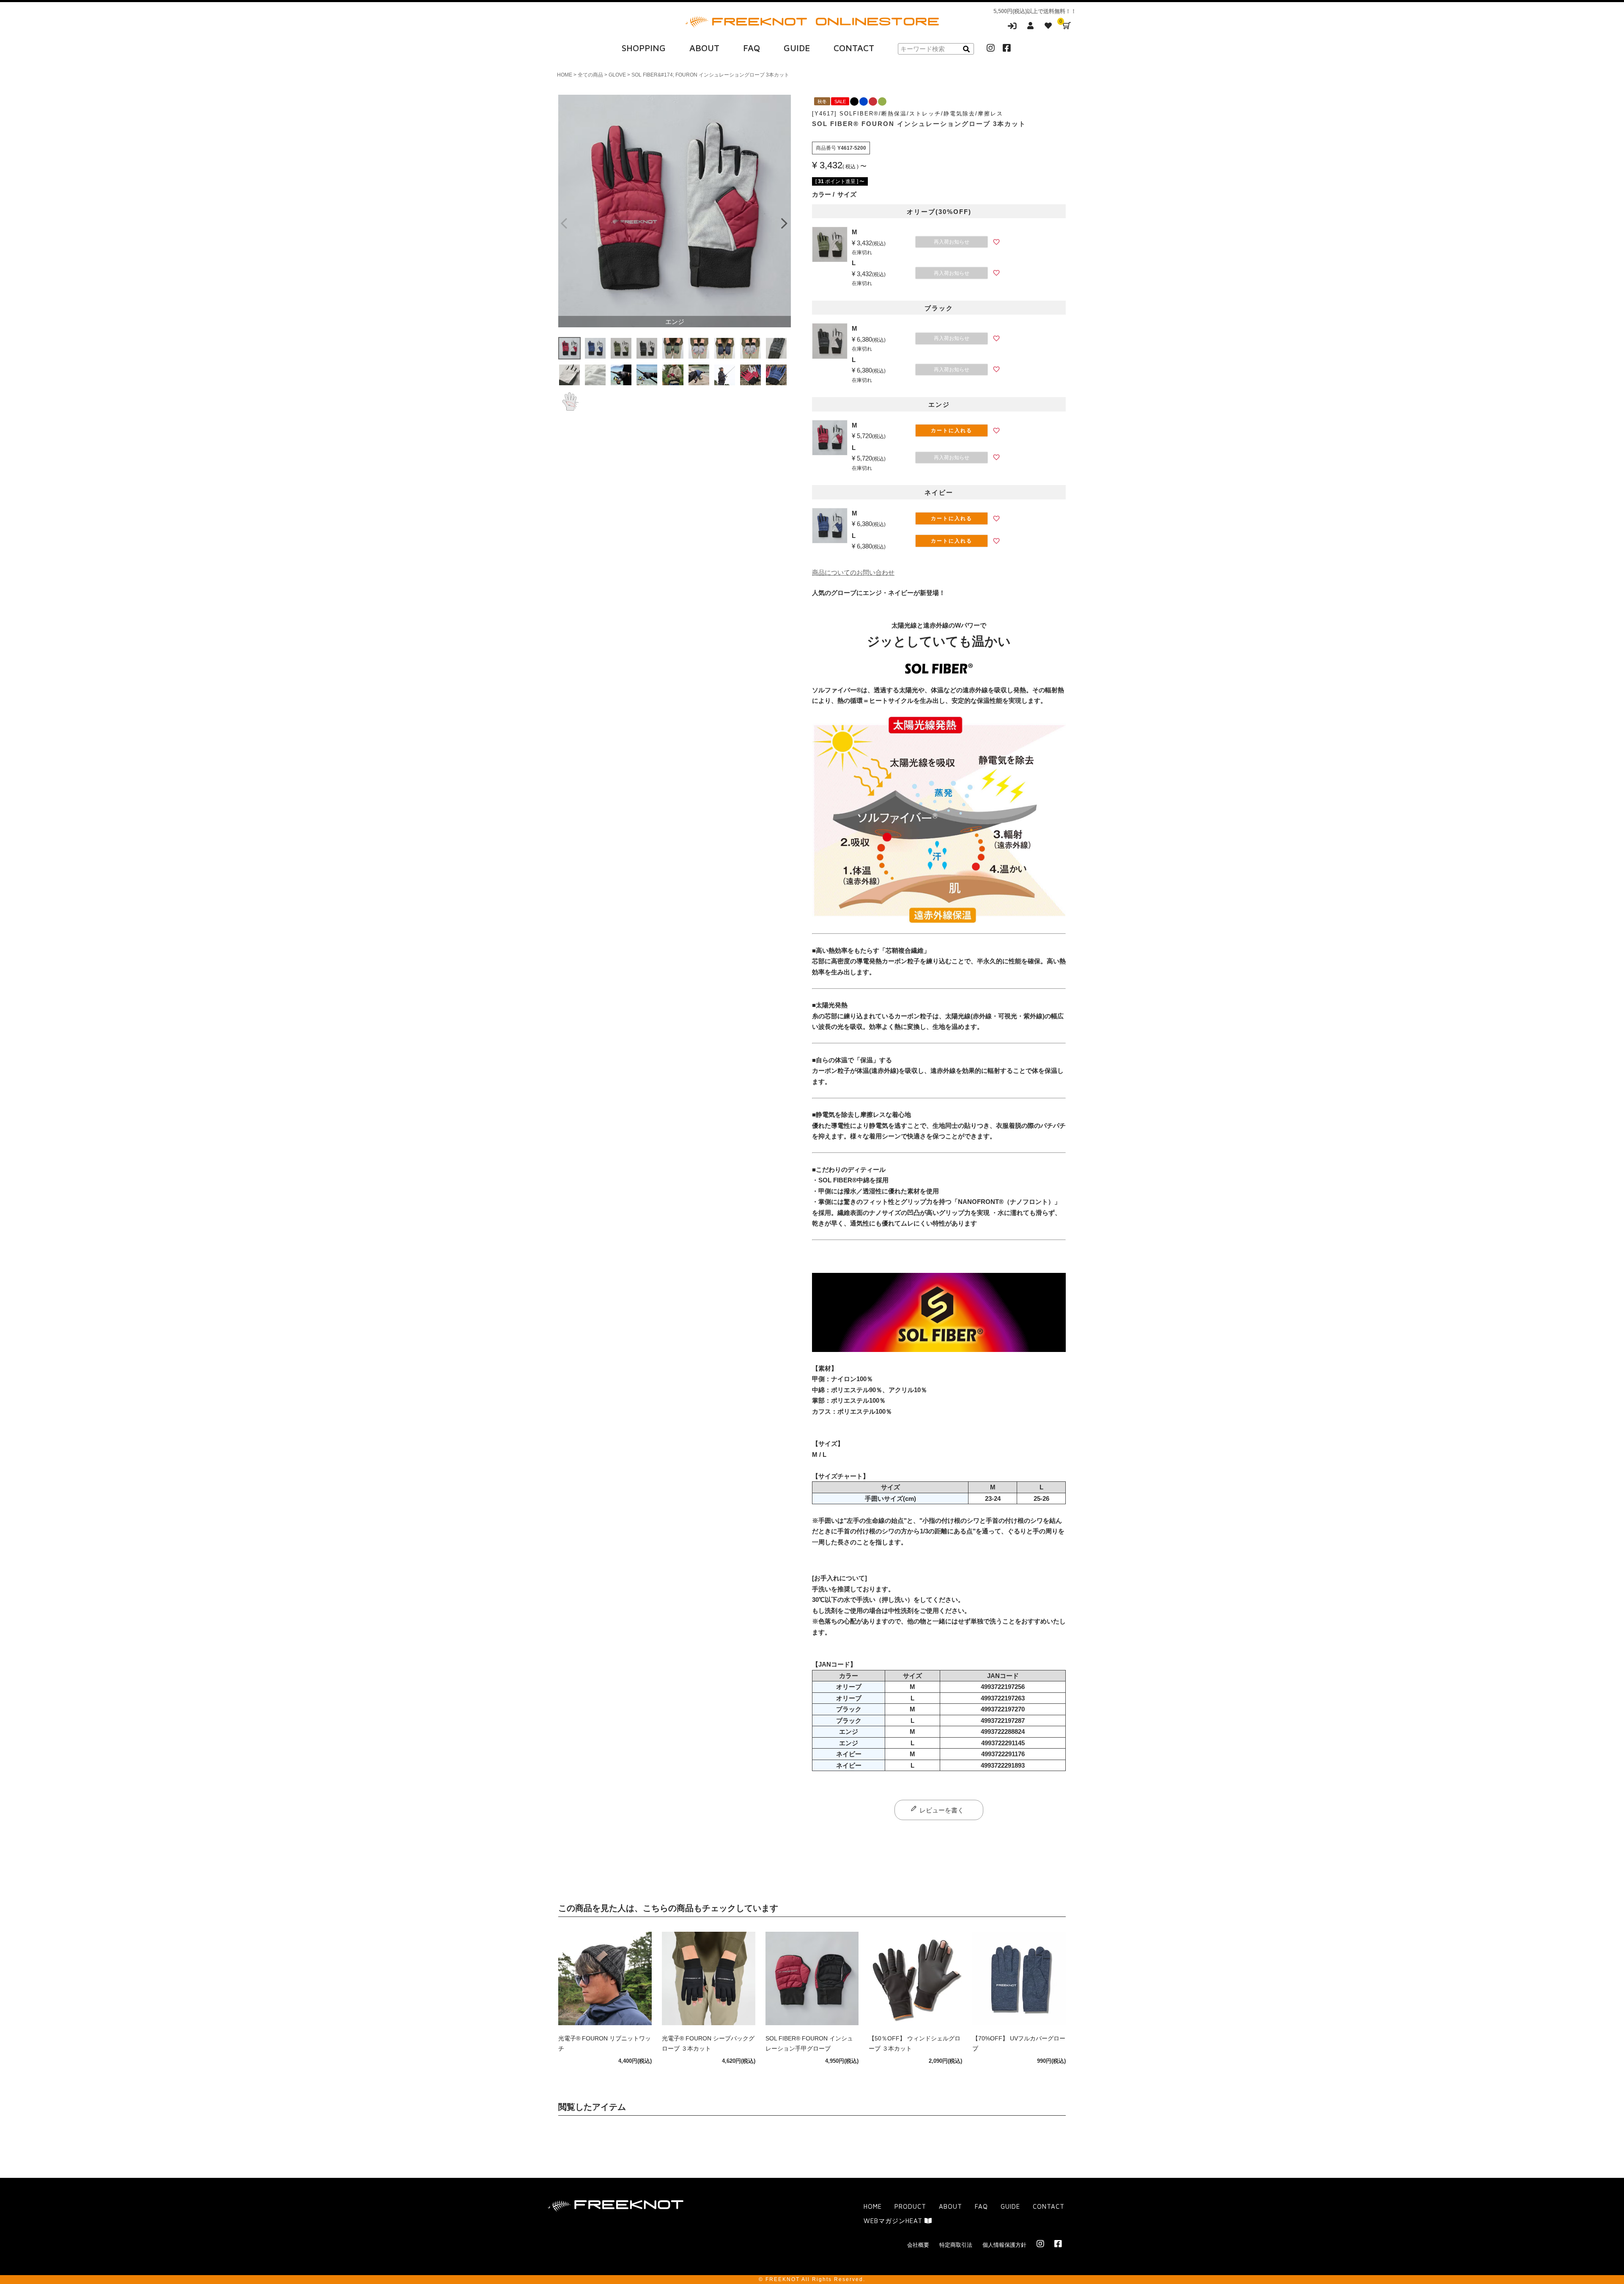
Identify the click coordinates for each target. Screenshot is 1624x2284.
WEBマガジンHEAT (894, 2221)
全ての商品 (590, 75)
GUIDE (797, 48)
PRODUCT (910, 2206)
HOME (565, 75)
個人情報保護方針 (1004, 2245)
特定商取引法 (956, 2245)
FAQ (752, 48)
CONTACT (854, 48)
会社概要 (918, 2245)
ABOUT (704, 48)
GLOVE (617, 75)
